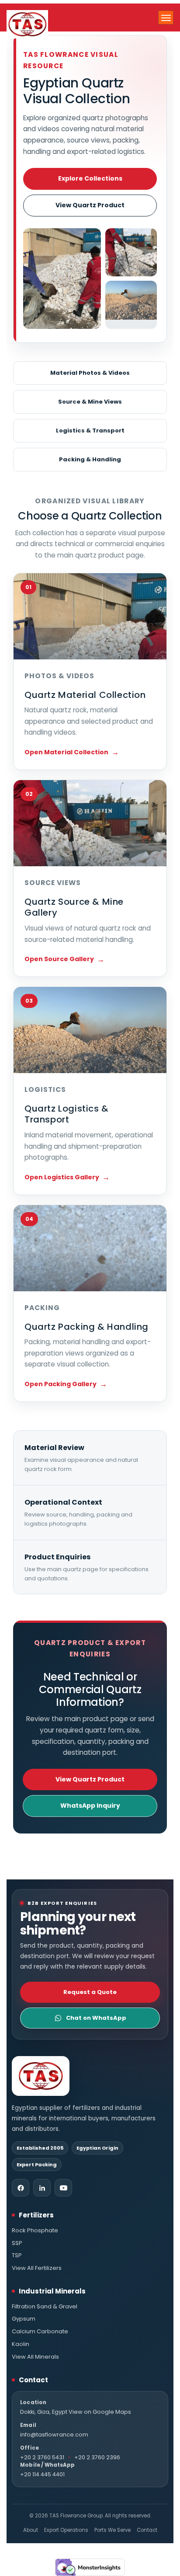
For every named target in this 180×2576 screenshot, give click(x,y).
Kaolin (21, 2344)
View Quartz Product (90, 205)
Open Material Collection (66, 752)
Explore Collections (90, 178)
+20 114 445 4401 (42, 2474)
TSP (17, 2255)
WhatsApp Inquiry (90, 1806)
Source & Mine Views (90, 402)
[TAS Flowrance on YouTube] (63, 2188)
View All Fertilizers (37, 2268)
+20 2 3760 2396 (97, 2457)
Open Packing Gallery (61, 1384)
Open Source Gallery (59, 959)
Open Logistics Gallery (62, 1177)
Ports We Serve (112, 2530)
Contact (147, 2530)
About (31, 2530)
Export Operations (66, 2530)
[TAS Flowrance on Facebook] (21, 2188)
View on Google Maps (100, 2412)
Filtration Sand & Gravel (45, 2307)
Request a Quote (90, 1992)
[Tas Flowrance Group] (27, 24)
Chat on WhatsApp (96, 2018)
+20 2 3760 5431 (42, 2457)
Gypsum (24, 2319)
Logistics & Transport (90, 430)
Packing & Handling (90, 459)
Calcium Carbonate (40, 2332)
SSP (17, 2243)
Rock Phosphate (35, 2231)
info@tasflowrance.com (54, 2435)
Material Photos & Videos (90, 373)
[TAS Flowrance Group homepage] (41, 2076)
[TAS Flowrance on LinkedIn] (42, 2188)
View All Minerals (35, 2357)
